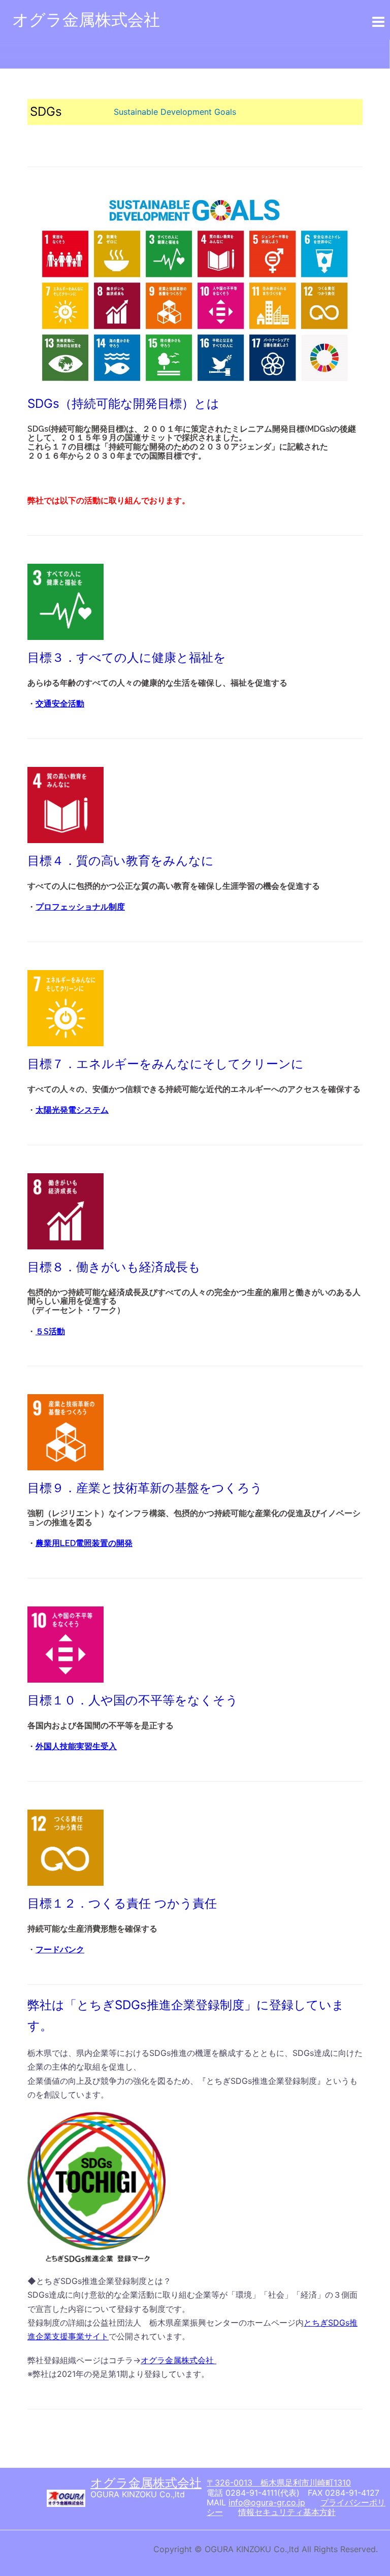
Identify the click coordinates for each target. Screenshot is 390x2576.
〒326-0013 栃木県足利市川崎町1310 (279, 2483)
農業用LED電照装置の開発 (84, 1543)
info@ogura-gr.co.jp (267, 2502)
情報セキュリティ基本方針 (287, 2512)
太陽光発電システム (72, 1110)
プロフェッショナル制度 (80, 907)
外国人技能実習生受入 (76, 1746)
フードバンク (60, 1950)
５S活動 (50, 1331)
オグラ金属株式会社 (86, 20)
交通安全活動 (60, 704)
